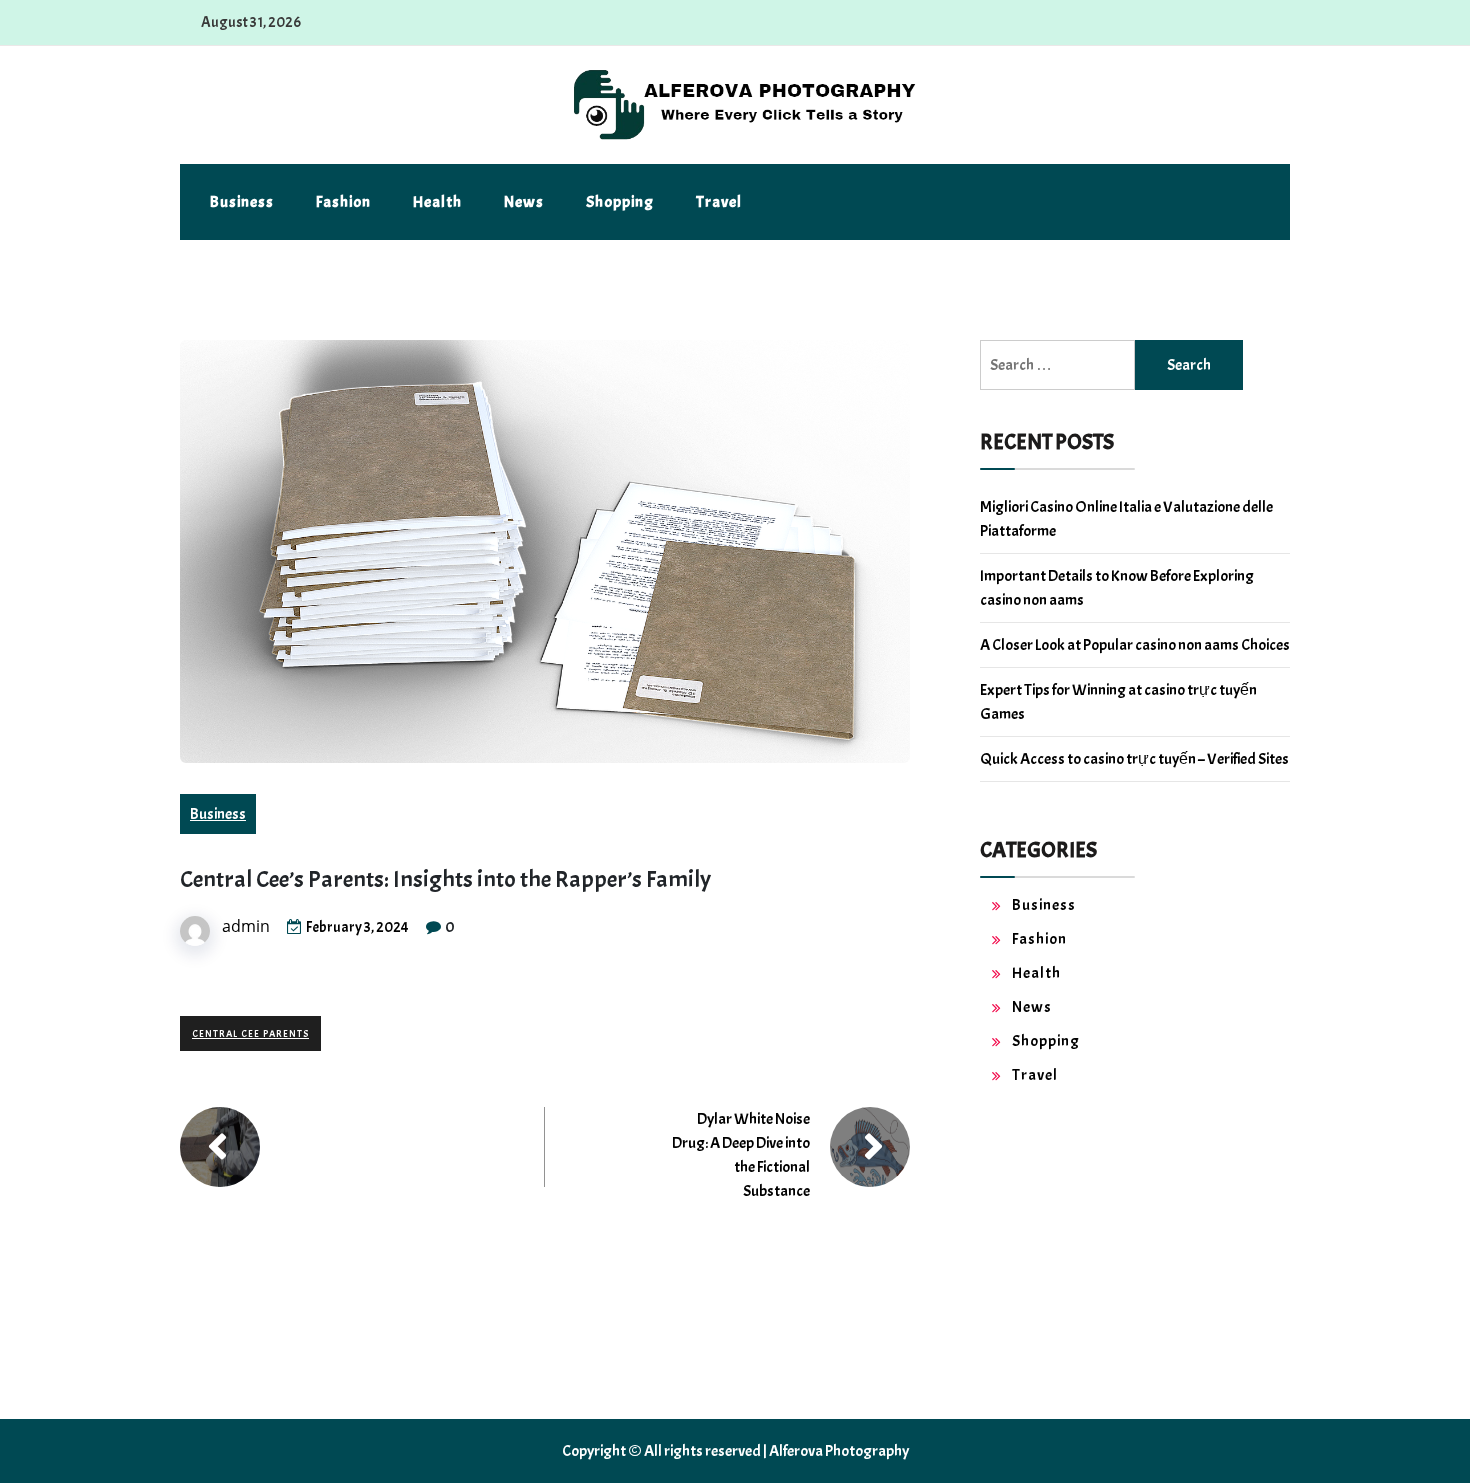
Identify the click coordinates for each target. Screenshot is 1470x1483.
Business (242, 202)
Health (437, 202)
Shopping (620, 202)
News (524, 202)
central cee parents (250, 1033)
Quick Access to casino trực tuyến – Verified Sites (1134, 759)
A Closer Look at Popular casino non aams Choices (1135, 645)
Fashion (343, 202)
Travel (719, 202)
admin (246, 926)
